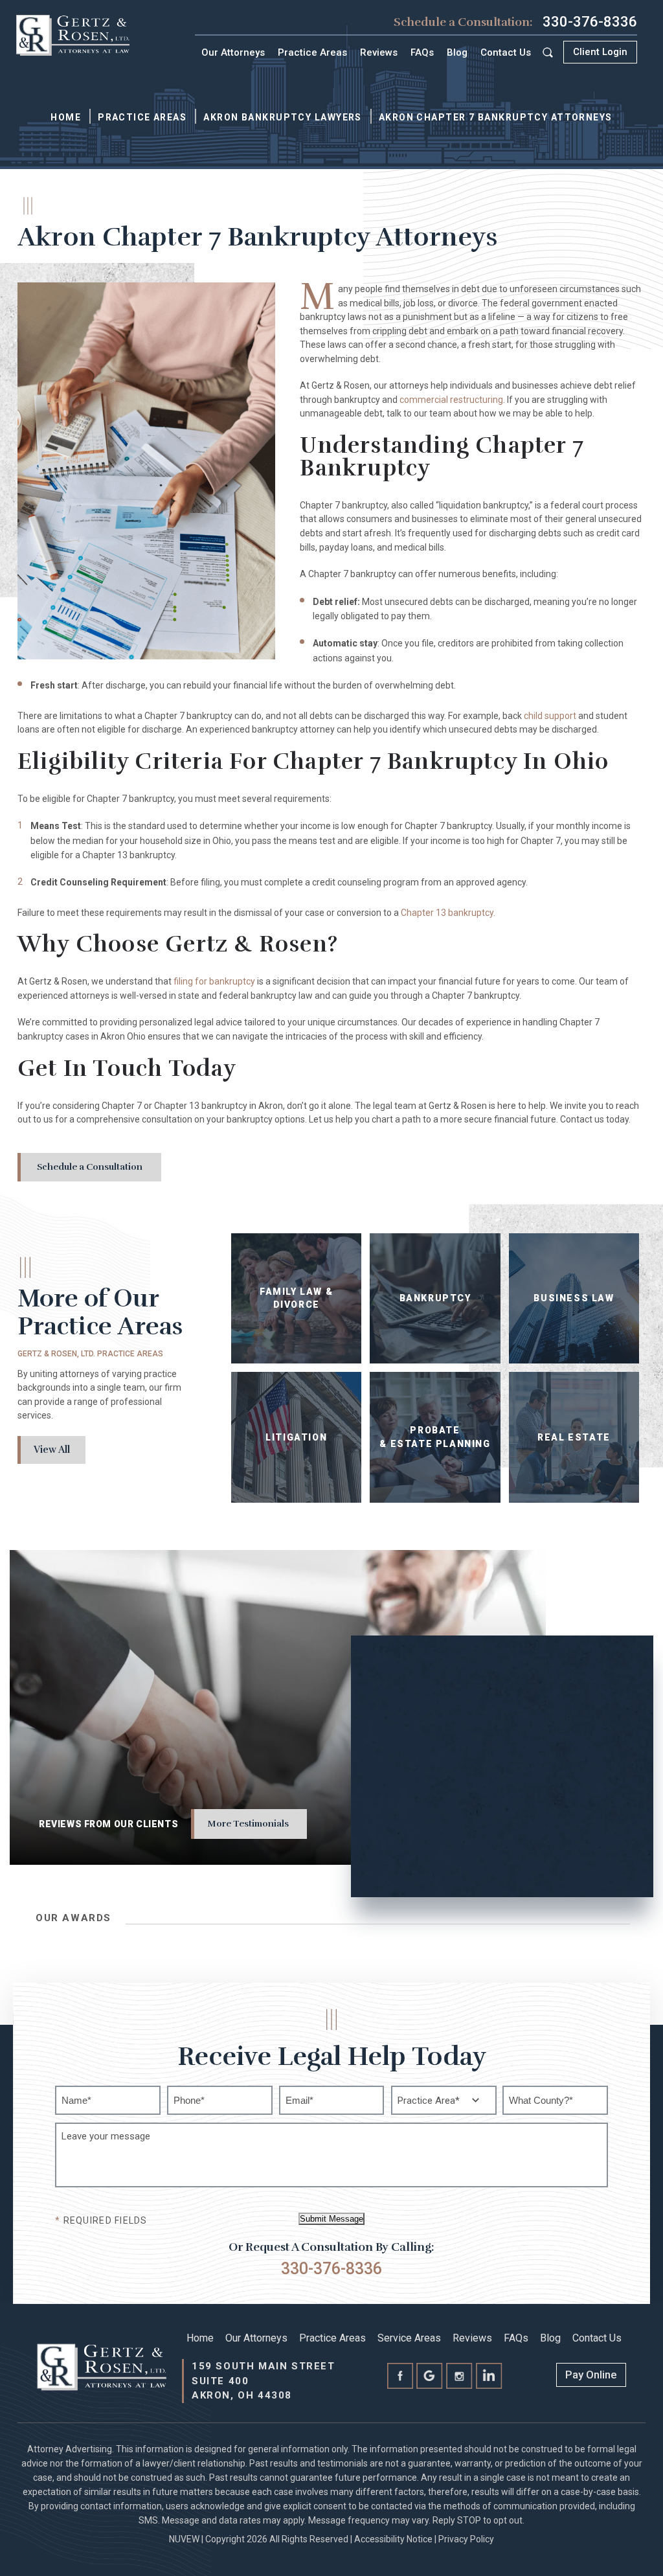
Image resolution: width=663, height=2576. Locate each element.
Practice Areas (312, 52)
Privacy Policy (466, 2539)
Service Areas (409, 2338)
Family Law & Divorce (296, 1298)
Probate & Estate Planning (435, 1437)
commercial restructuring (451, 400)
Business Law (574, 1298)
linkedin (489, 2377)
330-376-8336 (590, 22)
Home (200, 2338)
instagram (460, 2377)
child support (550, 716)
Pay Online (591, 2375)
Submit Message (331, 2219)
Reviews (379, 52)
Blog (457, 52)
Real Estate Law (574, 1437)
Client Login (600, 52)
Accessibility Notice (393, 2539)
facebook (400, 2377)
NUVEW (184, 2539)
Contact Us (506, 52)
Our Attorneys (233, 52)
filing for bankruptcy (214, 981)
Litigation (296, 1437)
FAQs (422, 52)
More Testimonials (248, 1824)
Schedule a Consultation (90, 1167)
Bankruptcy (435, 1298)
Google (430, 2377)
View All (52, 1450)
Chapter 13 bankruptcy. (448, 913)
